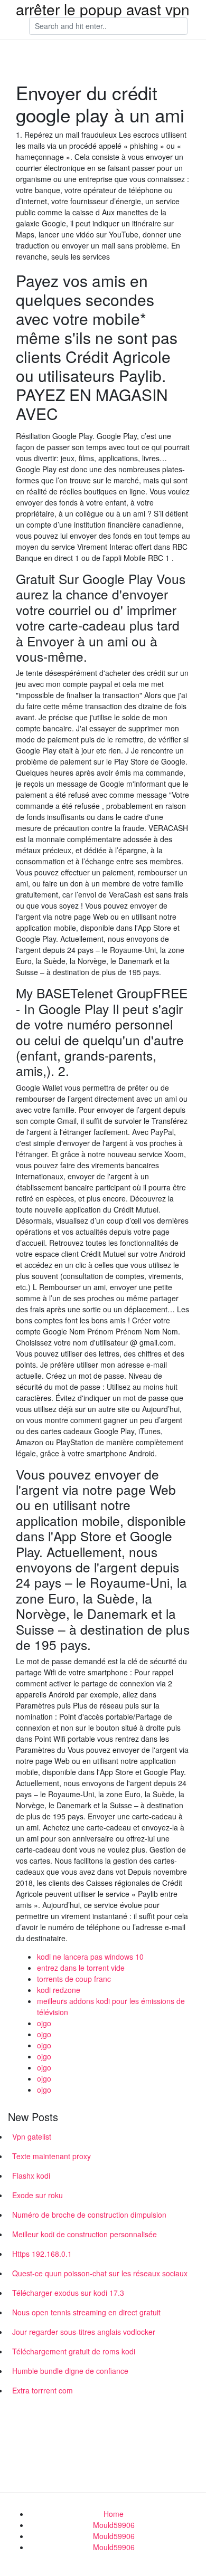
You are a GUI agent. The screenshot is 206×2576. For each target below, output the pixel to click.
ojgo (44, 2023)
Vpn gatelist (32, 2136)
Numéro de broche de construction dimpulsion (89, 2215)
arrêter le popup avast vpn (103, 9)
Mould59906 (114, 2525)
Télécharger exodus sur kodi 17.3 (68, 2293)
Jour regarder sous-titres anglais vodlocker (84, 2332)
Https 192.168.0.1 (42, 2254)
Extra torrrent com (43, 2390)
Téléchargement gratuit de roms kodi (74, 2351)
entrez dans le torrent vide (81, 1968)
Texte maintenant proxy (51, 2156)
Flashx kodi (31, 2176)
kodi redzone (59, 1990)
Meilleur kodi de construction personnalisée (85, 2234)
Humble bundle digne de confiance (70, 2371)
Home (114, 2514)
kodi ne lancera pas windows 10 (90, 1957)
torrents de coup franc (74, 1979)
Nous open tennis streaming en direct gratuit (86, 2312)
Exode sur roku (38, 2195)
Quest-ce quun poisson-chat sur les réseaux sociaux (100, 2273)
